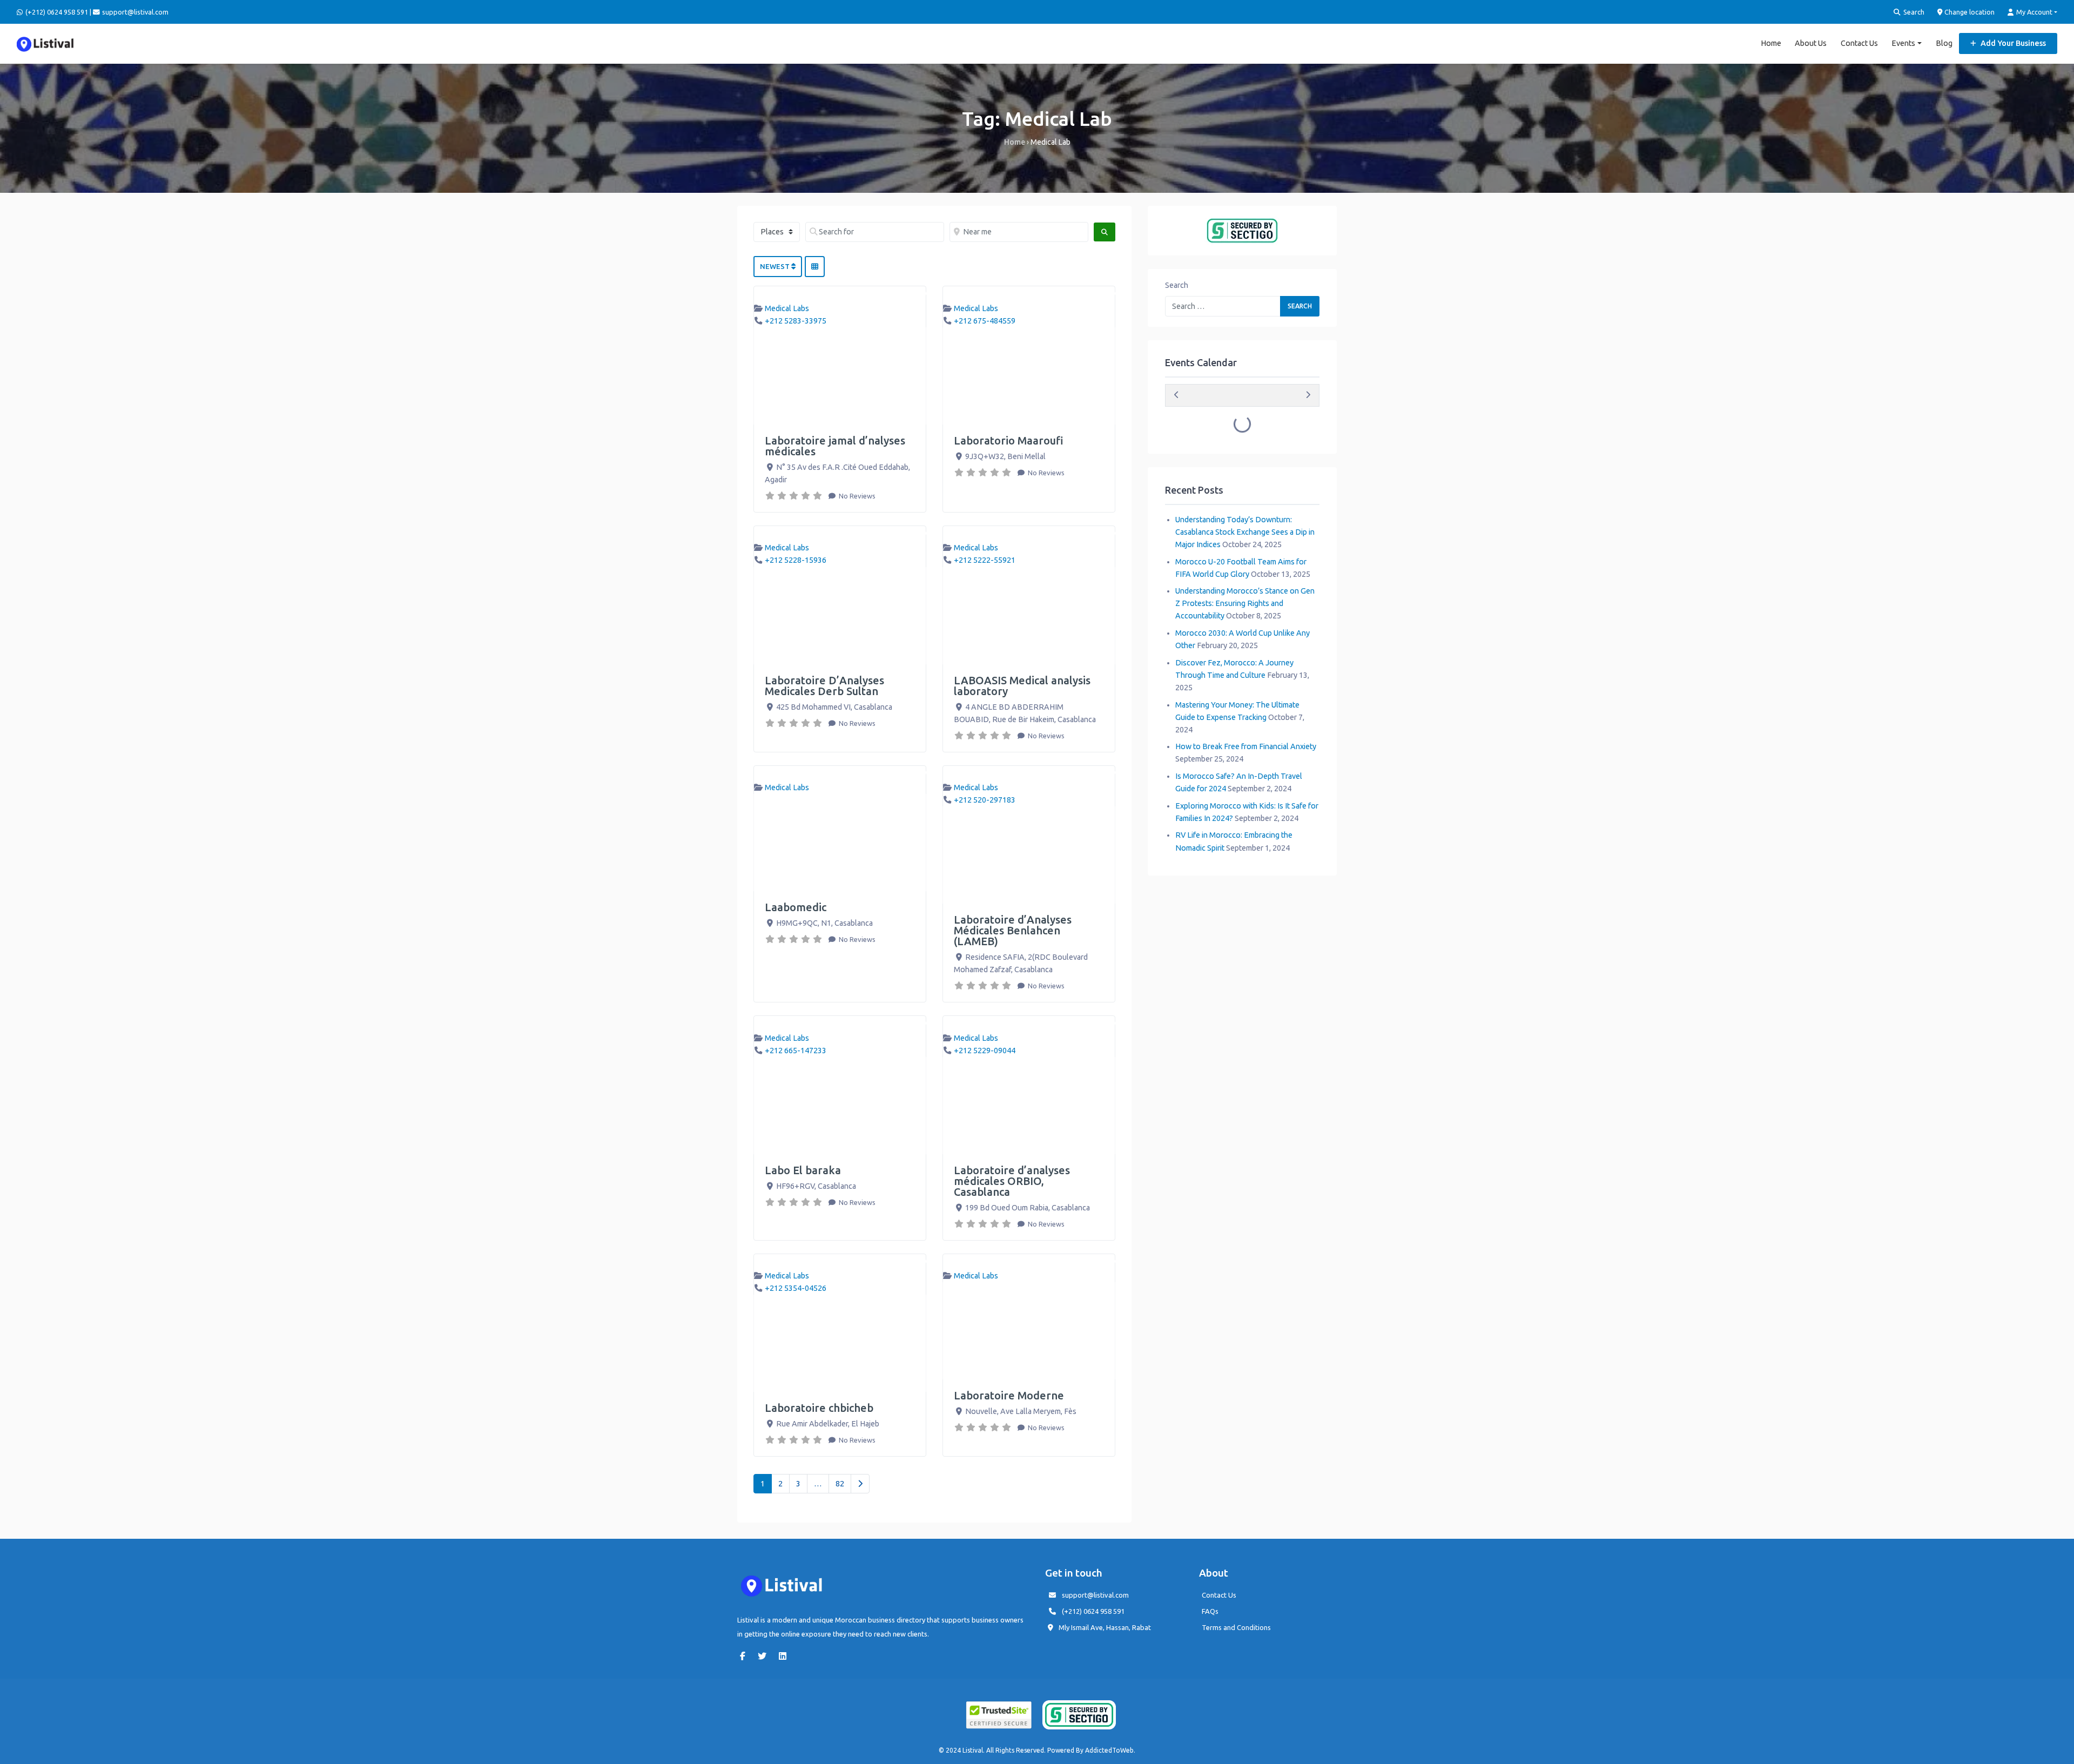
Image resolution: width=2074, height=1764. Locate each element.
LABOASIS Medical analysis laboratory (1022, 686)
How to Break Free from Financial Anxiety (1246, 746)
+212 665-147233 (796, 1051)
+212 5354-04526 (796, 1288)
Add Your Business (2012, 43)
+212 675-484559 (985, 321)
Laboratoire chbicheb (819, 1408)
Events (1903, 43)
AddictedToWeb (1109, 1750)
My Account (2033, 12)
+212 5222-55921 (985, 560)
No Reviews (856, 496)
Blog (1944, 43)
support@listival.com (1095, 1595)
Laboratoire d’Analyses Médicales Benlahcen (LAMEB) (1013, 930)
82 (840, 1484)
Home (1771, 43)
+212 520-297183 (985, 800)
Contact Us (1859, 43)
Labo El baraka (803, 1170)
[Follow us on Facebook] (745, 1656)
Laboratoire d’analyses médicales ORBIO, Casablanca (1012, 1181)
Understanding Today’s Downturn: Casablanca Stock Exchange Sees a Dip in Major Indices (1245, 532)
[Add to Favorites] (921, 294)
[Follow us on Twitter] (765, 1656)
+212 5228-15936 (796, 560)
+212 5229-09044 (985, 1051)
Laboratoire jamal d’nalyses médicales (835, 446)
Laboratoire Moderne (1009, 1395)
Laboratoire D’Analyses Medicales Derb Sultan (824, 686)
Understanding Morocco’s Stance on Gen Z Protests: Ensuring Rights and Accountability (1245, 603)
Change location (1969, 12)
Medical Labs (787, 308)
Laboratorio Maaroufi (1009, 440)
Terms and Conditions (1236, 1627)
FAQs (1210, 1611)
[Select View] (815, 267)
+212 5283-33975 (796, 321)
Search (1913, 12)
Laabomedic (796, 907)
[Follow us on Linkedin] (785, 1656)
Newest (776, 266)
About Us (1811, 43)
